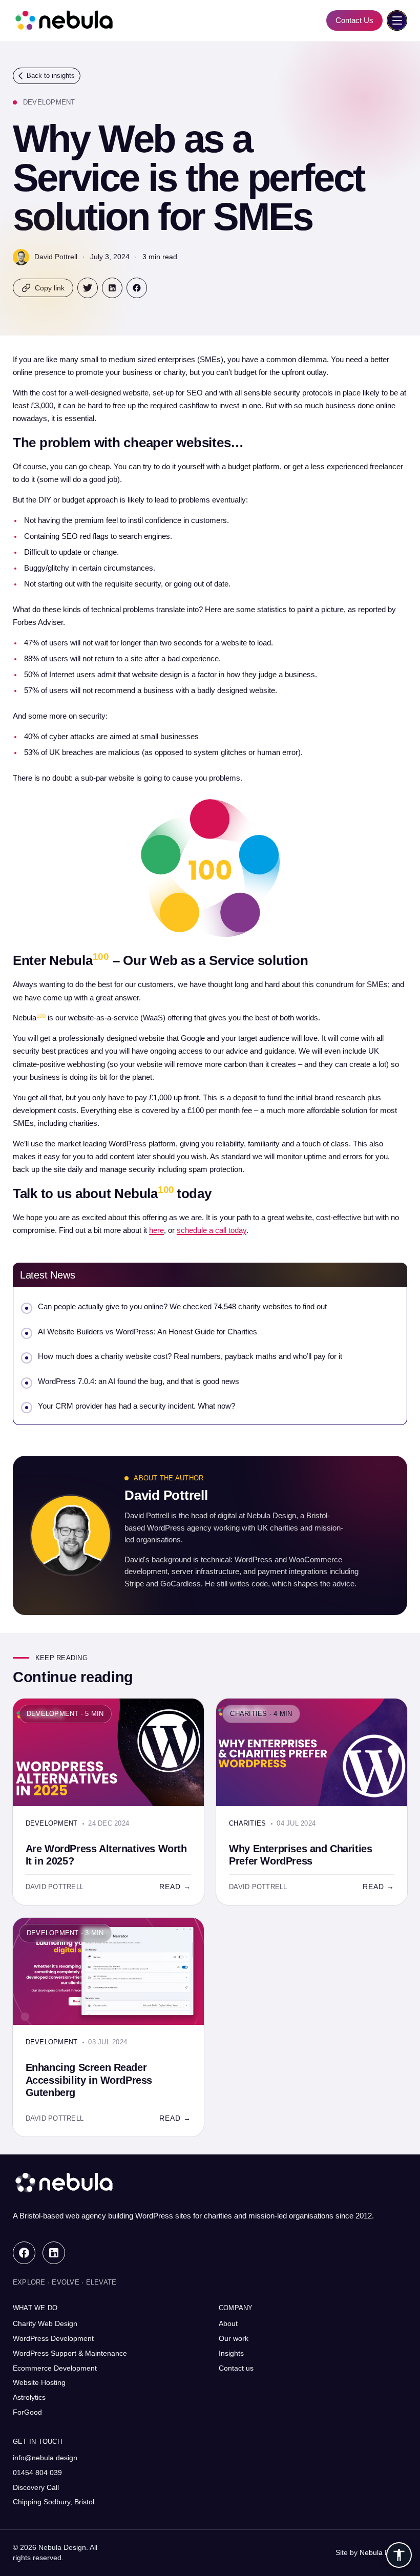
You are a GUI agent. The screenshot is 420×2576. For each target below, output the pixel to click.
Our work (234, 2338)
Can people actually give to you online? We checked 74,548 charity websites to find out (182, 1307)
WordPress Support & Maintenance (70, 2353)
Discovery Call (36, 2487)
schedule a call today (212, 1230)
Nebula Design (383, 2552)
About (228, 2323)
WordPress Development (53, 2338)
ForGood (27, 2412)
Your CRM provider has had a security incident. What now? (136, 1406)
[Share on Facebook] (137, 288)
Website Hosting (39, 2382)
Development (49, 102)
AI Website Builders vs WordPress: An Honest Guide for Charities (148, 1332)
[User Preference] (399, 2555)
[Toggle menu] (397, 20)
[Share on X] (88, 288)
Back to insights (51, 76)
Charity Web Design (45, 2323)
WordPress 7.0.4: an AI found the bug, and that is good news (139, 1381)
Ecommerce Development (55, 2368)
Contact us (236, 2368)
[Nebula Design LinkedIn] (54, 2253)
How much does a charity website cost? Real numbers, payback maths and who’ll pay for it (190, 1356)
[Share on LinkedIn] (112, 288)
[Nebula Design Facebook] (24, 2253)
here (156, 1230)
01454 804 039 (37, 2473)
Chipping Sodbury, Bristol (54, 2502)
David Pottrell (56, 257)
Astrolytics (29, 2397)
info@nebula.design (45, 2458)
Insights (231, 2353)
